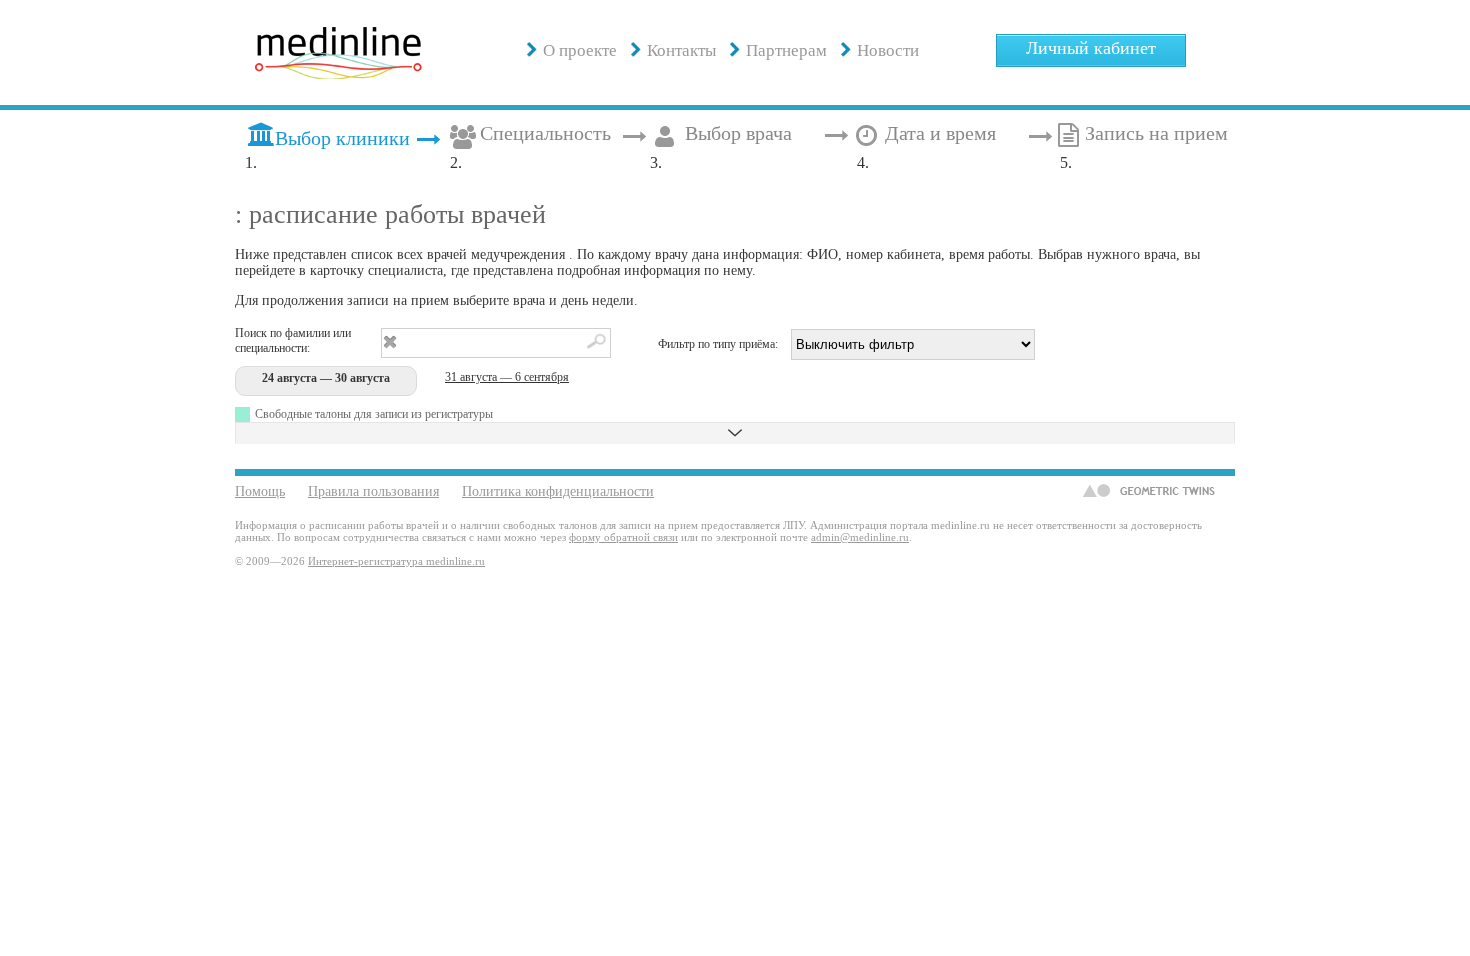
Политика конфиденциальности (558, 491)
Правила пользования (373, 491)
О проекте (580, 50)
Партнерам (786, 50)
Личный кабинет (1091, 48)
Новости (888, 50)
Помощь (260, 491)
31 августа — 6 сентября (507, 377)
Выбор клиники (342, 138)
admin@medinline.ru (860, 537)
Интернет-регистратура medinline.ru (396, 561)
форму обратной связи (623, 537)
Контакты (681, 50)
